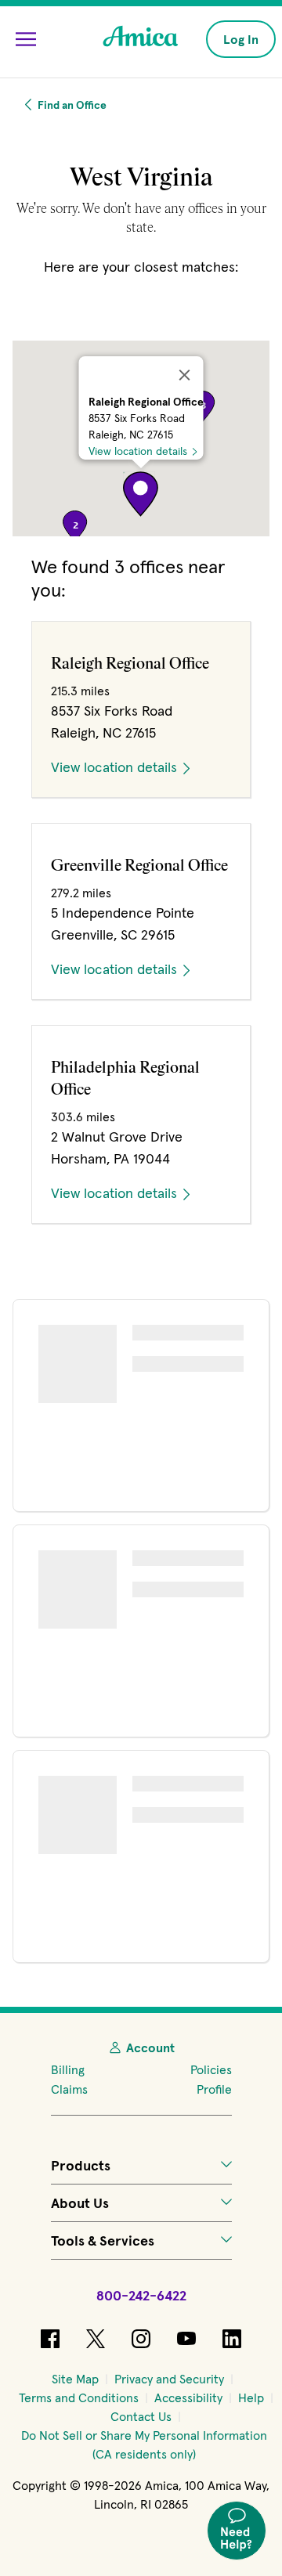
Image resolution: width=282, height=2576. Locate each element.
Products (81, 2165)
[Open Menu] (26, 39)
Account (150, 2047)
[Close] (185, 375)
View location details (138, 451)
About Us (80, 2203)
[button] (141, 494)
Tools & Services (103, 2240)
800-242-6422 (141, 2295)
